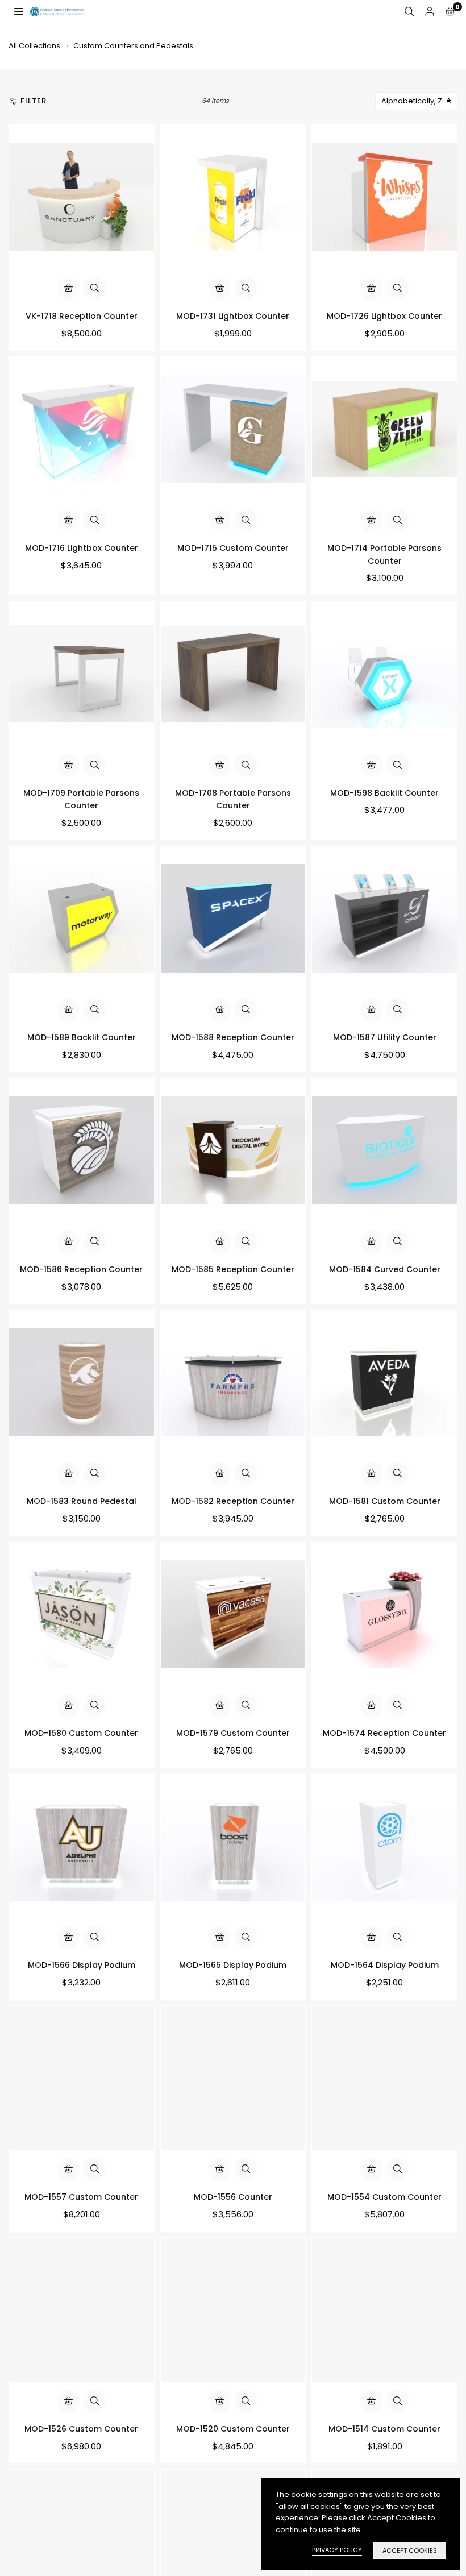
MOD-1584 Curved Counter (385, 1269)
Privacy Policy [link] (337, 2550)
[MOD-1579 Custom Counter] (233, 1615)
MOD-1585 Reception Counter (233, 1269)
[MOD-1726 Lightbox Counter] (384, 198)
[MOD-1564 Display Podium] (384, 1846)
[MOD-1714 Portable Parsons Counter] (384, 429)
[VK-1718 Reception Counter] (82, 198)
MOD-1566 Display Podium (82, 1965)
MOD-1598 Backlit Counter (384, 793)
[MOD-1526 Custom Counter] (82, 2310)
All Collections (34, 46)
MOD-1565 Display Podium (233, 1965)
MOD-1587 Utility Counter (385, 1037)
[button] (450, 12)
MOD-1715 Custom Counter (233, 548)
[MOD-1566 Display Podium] (82, 1846)
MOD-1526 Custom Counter (81, 2429)
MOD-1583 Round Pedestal (82, 1501)
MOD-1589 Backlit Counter (82, 1037)
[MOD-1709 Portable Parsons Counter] (82, 674)
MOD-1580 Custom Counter (81, 1733)
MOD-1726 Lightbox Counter (384, 316)
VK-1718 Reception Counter (82, 316)
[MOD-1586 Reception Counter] (82, 1151)
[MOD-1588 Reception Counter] (233, 919)
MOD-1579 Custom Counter (233, 1733)
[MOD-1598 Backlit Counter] (384, 674)
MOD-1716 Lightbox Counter (82, 548)
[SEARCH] (409, 12)
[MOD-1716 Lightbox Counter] (82, 429)
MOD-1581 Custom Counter (385, 1501)
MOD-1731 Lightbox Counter (233, 316)
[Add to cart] (68, 288)
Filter (34, 101)
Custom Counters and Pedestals (133, 46)
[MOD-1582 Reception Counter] (233, 1383)
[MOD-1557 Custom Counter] (82, 2078)
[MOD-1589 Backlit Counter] (82, 919)
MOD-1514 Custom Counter (384, 2429)
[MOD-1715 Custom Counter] (233, 429)
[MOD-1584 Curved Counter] (384, 1151)
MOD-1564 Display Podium (385, 1965)
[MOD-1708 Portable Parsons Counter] (233, 674)
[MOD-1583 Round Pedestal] (82, 1383)
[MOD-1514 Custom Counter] (384, 2310)
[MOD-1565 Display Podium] (233, 1846)
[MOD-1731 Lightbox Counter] (233, 198)
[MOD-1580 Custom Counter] (82, 1615)
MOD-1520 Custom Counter (233, 2429)
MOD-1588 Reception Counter (233, 1037)
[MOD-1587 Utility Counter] (384, 919)
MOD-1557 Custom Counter (81, 2197)
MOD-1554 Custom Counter (384, 2197)
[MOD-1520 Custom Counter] (233, 2310)
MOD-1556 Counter (233, 2197)
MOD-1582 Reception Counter (233, 1501)
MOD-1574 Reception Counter (384, 1733)
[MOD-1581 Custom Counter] (384, 1383)
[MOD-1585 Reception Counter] (233, 1151)
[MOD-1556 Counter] (233, 2078)
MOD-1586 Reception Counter (81, 1269)
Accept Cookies (410, 2550)
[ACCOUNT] (430, 12)
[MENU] (19, 11)
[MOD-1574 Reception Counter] (384, 1615)
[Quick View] (94, 288)
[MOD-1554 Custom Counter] (384, 2078)
